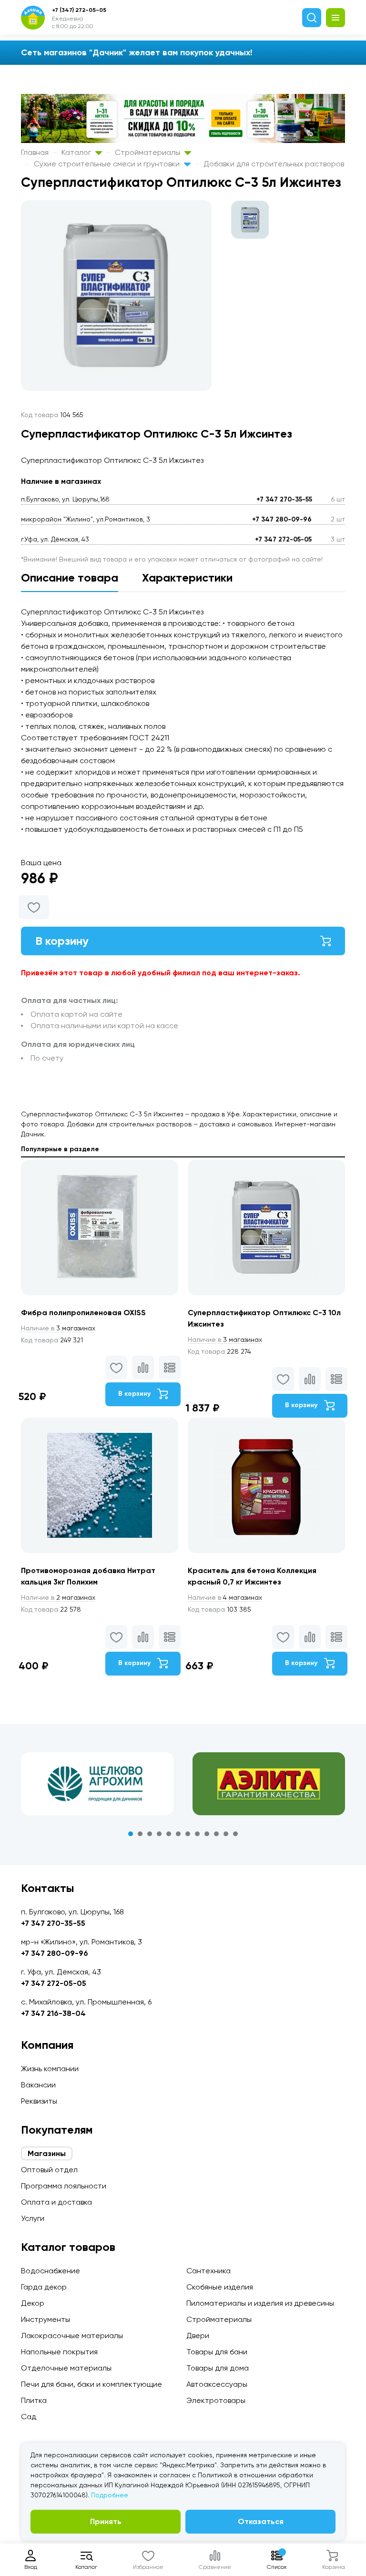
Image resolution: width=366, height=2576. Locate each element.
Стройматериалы (148, 152)
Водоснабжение (51, 2271)
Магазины (47, 2153)
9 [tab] (207, 1834)
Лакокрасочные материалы (72, 2336)
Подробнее (110, 2495)
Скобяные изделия (220, 2287)
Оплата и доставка (56, 2202)
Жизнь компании (50, 2069)
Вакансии (38, 2085)
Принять (106, 2521)
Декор (33, 2303)
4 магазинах (225, 1597)
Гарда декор (44, 2287)
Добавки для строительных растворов (274, 164)
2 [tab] (140, 1834)
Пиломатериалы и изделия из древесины (260, 2303)
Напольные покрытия (59, 2352)
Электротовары (216, 2400)
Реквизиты (39, 2101)
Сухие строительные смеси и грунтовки (108, 164)
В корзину (62, 941)
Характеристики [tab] (187, 578)
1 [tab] (131, 1834)
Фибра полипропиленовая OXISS (83, 1313)
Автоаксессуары (217, 2384)
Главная (35, 152)
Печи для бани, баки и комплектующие (91, 2384)
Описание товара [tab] (70, 578)
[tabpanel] (97, 1784)
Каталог (77, 152)
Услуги (33, 2218)
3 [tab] (150, 1834)
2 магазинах (58, 1597)
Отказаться (261, 2521)
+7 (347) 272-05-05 (79, 10)
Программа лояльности (64, 2186)
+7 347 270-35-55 (284, 499)
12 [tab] (235, 1834)
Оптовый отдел (49, 2170)
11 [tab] (226, 1834)
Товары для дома (218, 2368)
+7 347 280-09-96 (282, 519)
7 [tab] (188, 1834)
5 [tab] (169, 1834)
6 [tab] (178, 1834)
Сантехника (208, 2271)
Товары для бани (217, 2352)
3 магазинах (58, 1328)
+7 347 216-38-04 (53, 2013)
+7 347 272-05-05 (283, 539)
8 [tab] (197, 1834)
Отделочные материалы (66, 2368)
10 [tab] (216, 1834)
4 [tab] (159, 1834)
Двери (198, 2336)
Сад (29, 2417)
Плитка (34, 2400)
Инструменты (46, 2319)
